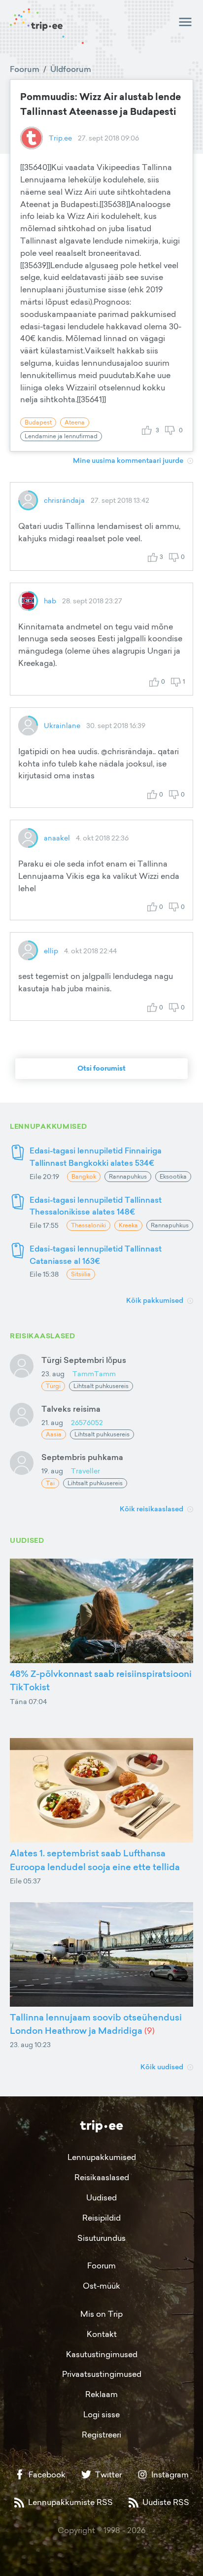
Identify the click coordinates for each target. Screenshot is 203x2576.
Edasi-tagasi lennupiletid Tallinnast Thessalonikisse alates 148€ (96, 1206)
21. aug (52, 1422)
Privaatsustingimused (102, 2374)
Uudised (101, 2197)
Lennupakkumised (102, 2157)
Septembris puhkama (82, 1457)
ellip (51, 951)
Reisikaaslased (102, 2177)
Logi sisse (101, 2414)
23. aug (53, 1374)
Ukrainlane (62, 725)
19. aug (52, 1471)
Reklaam (101, 2394)
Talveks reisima (71, 1409)
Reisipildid (101, 2218)
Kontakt (102, 2334)
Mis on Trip (101, 2314)
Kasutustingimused (102, 2354)
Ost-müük (101, 2286)
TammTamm (94, 1374)
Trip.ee (60, 138)
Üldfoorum (71, 69)
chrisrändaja (64, 500)
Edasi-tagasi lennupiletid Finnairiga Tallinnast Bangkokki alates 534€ (96, 1157)
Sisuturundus (101, 2238)
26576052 (87, 1422)
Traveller (85, 1471)
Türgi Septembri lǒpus (84, 1360)
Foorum (25, 69)
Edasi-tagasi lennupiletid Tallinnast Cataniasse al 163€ (96, 1255)
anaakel (57, 838)
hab (50, 601)
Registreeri (101, 2435)
